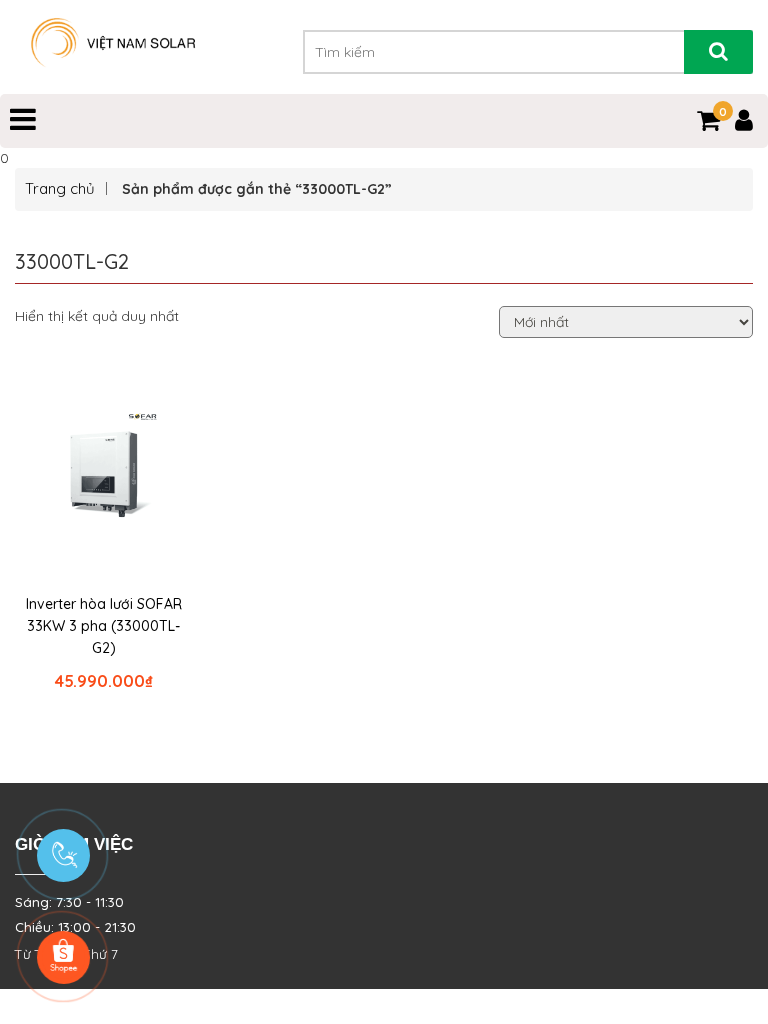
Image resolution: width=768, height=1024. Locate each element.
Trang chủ (60, 188)
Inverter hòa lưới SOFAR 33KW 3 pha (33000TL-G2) (104, 626)
